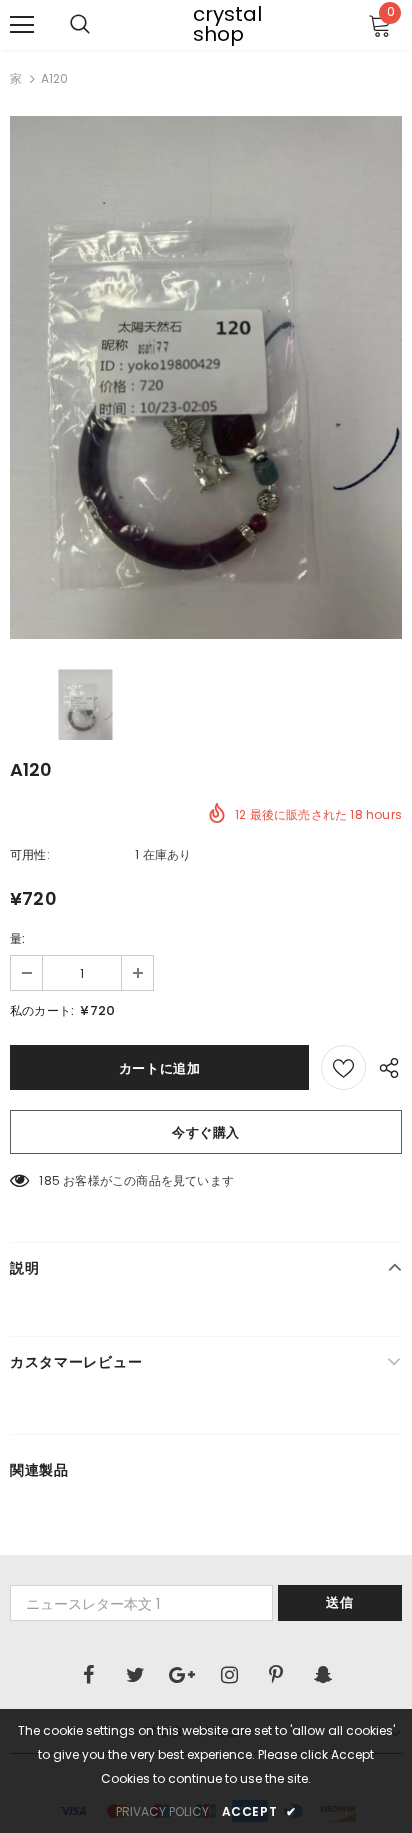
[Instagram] (229, 1675)
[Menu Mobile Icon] (22, 25)
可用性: (30, 854)
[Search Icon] (80, 25)
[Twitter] (135, 1675)
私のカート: (42, 1010)
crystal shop (206, 24)
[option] (206, 377)
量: (17, 938)
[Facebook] (88, 1675)
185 (49, 1180)
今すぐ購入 (206, 1132)
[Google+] (182, 1675)
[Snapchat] (323, 1675)
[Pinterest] (276, 1675)
